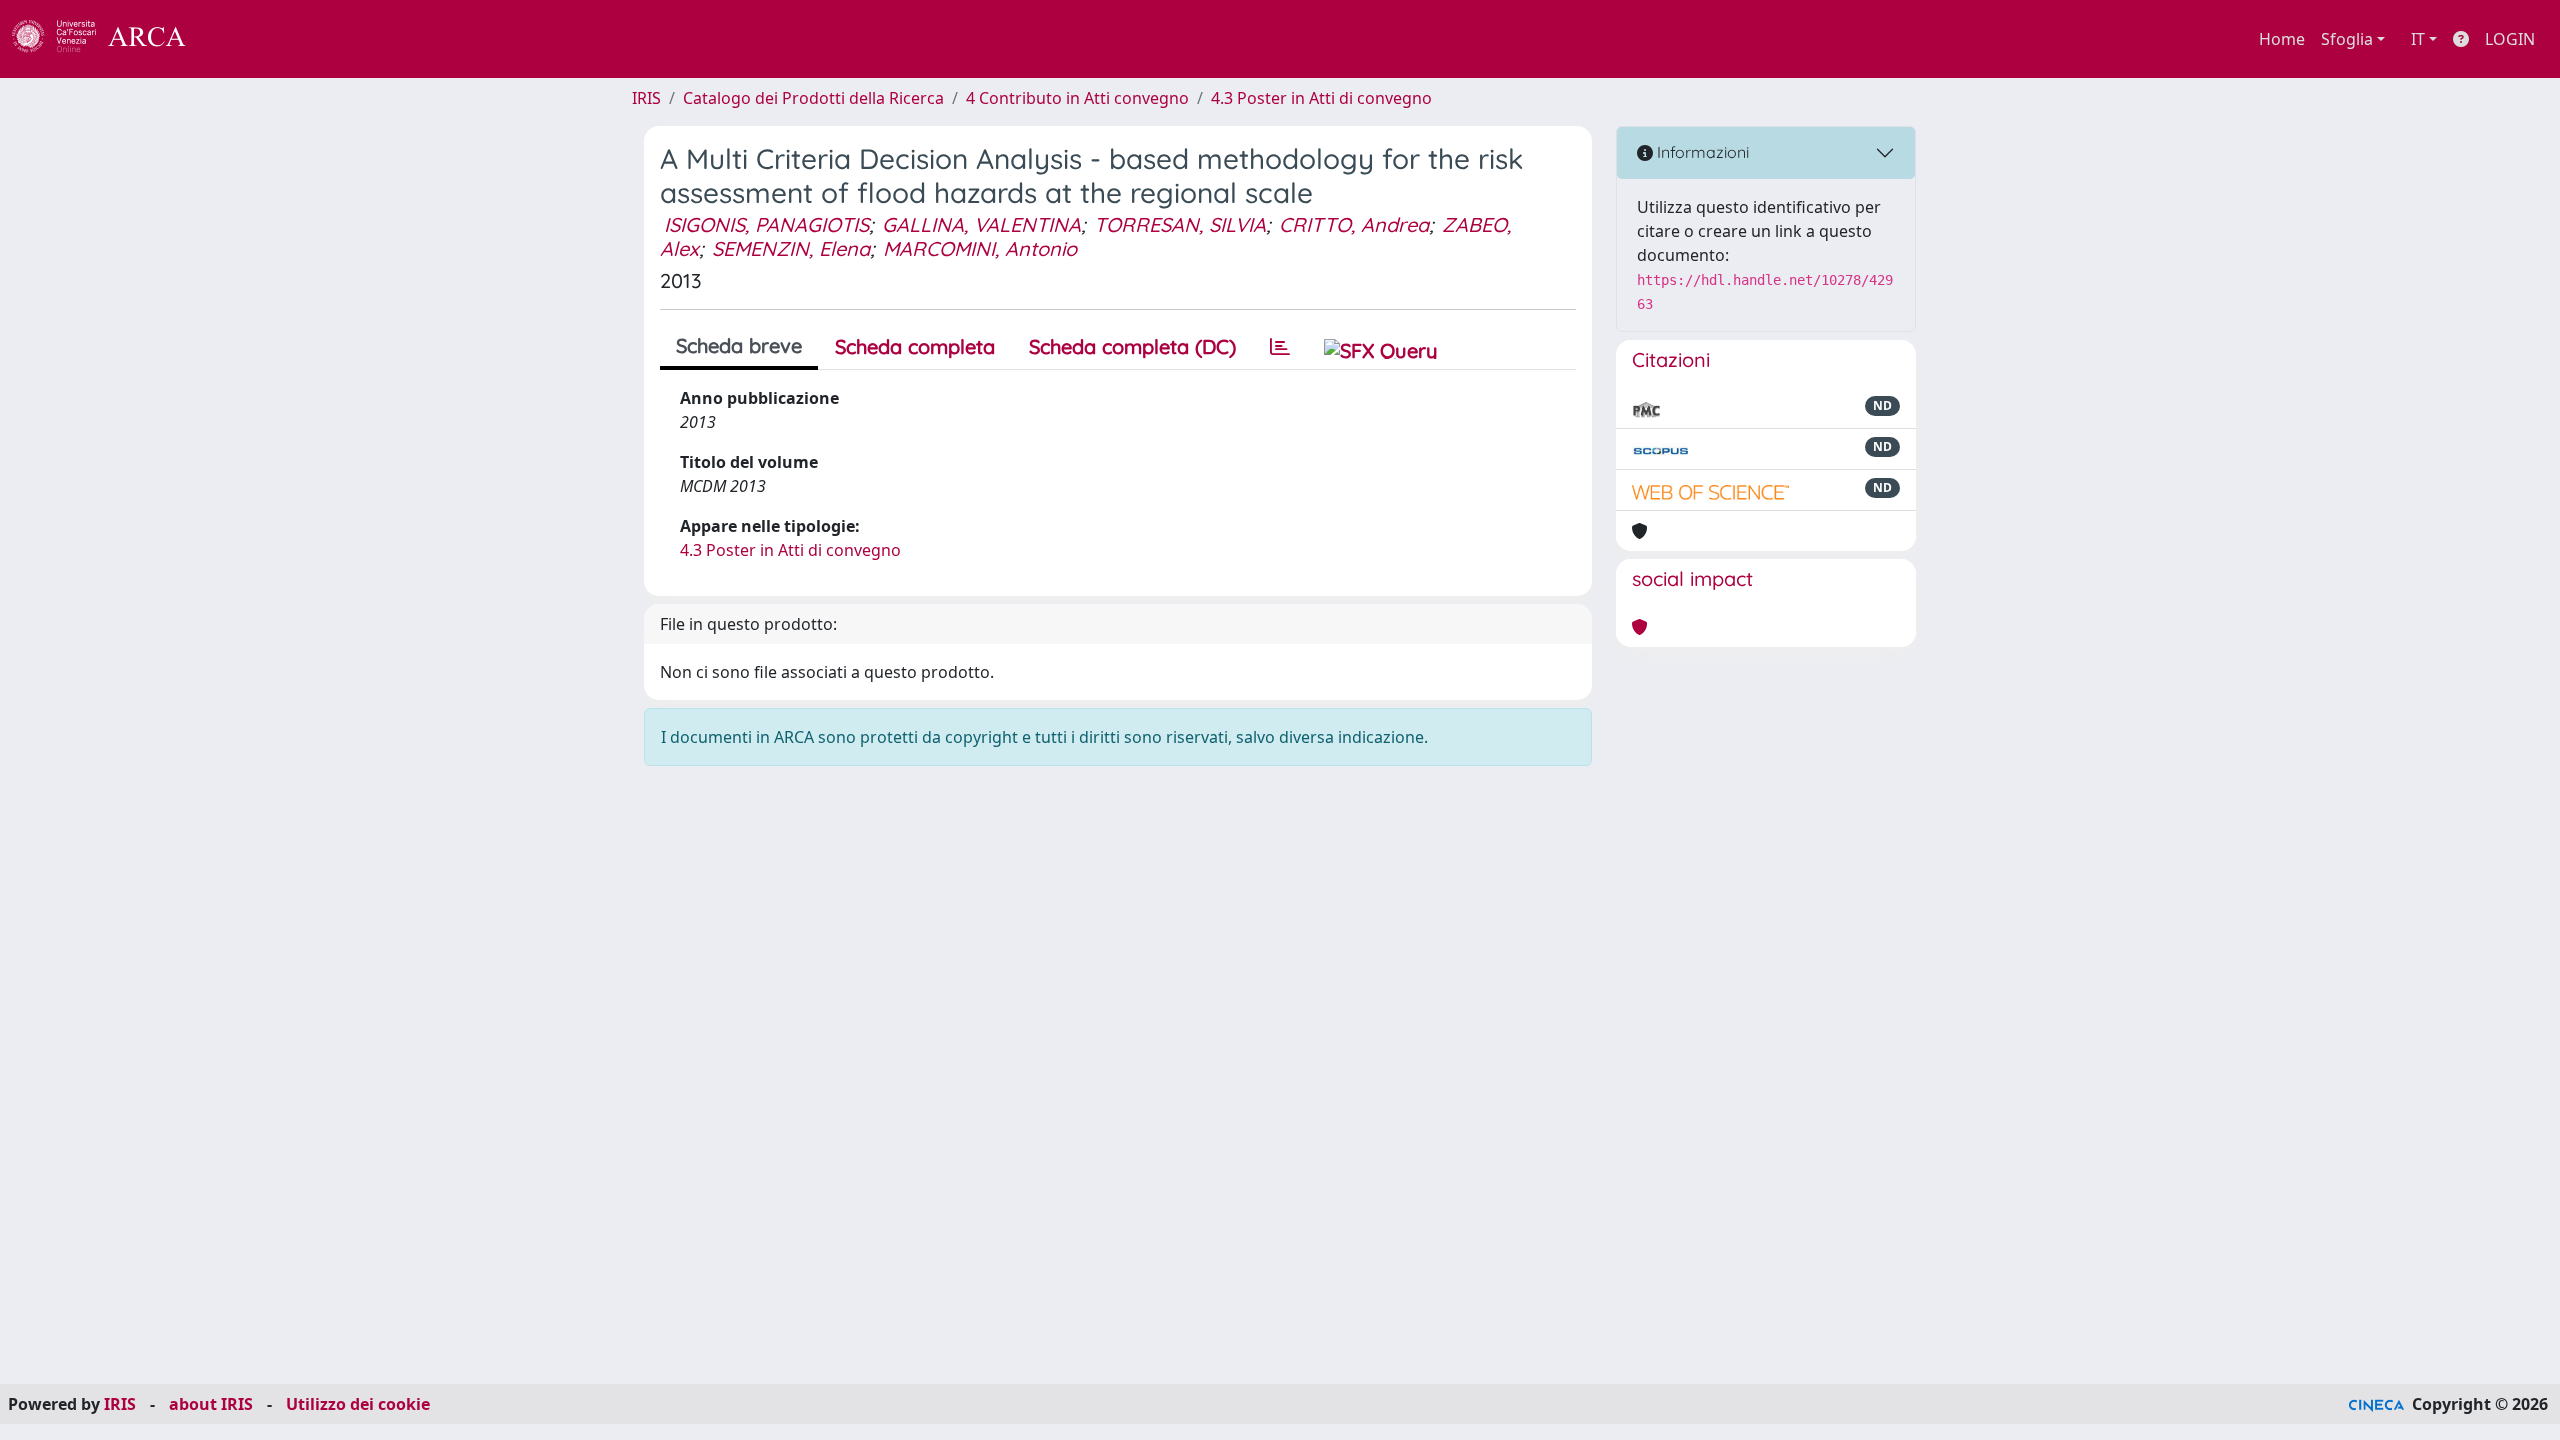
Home (2282, 39)
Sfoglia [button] (2347, 39)
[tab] (1280, 347)
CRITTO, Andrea (1354, 224)
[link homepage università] (240, 39)
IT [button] (2418, 39)
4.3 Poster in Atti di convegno (1321, 98)
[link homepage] (110, 39)
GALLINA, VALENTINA (981, 224)
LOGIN (2510, 39)
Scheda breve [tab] (739, 345)
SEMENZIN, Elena (791, 248)
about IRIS (211, 1404)
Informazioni (1701, 152)
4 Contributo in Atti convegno (1077, 98)
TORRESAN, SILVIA (1180, 224)
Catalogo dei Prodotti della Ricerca (813, 98)
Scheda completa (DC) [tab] (1132, 346)
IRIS (646, 98)
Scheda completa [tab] (915, 346)
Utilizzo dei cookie (358, 1404)
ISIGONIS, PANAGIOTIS (766, 224)
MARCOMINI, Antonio (980, 248)
